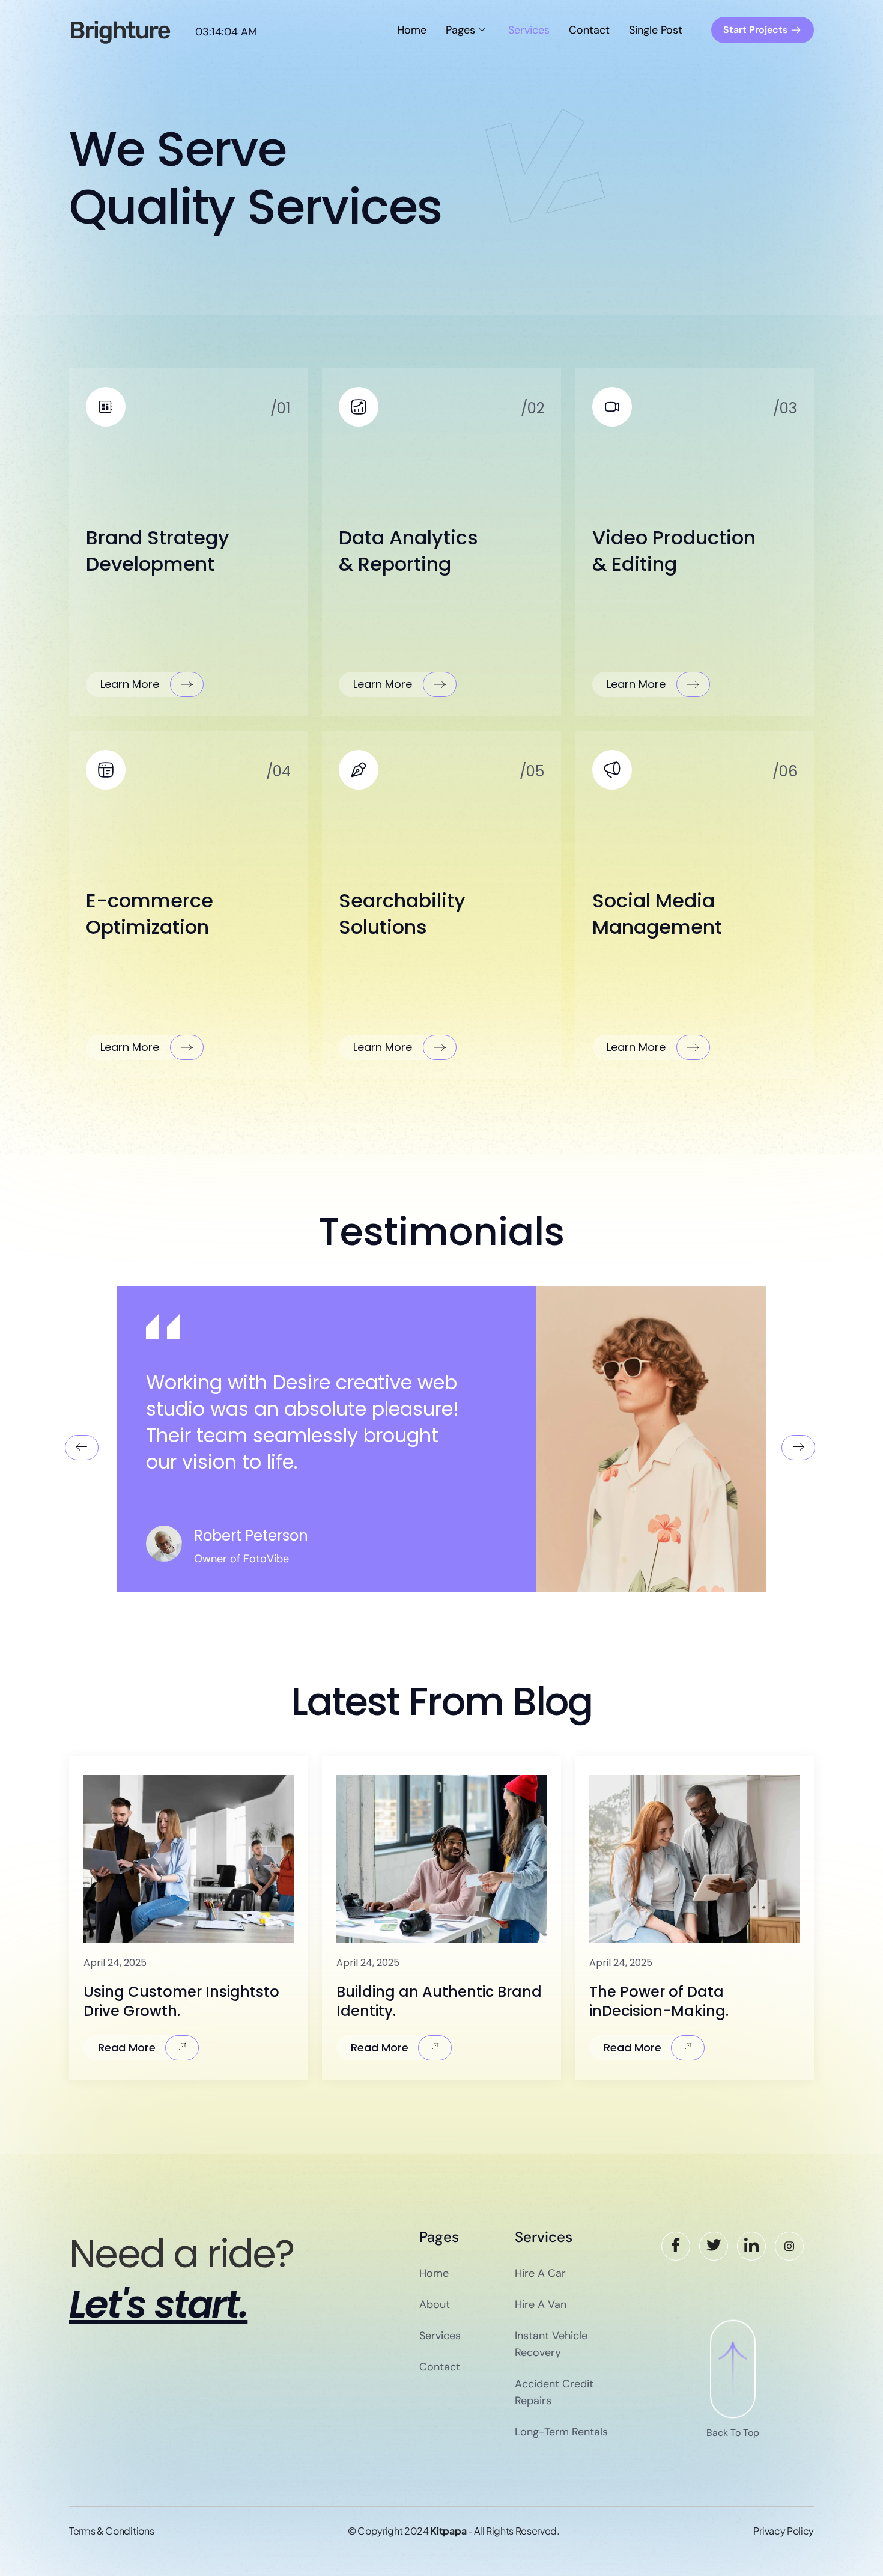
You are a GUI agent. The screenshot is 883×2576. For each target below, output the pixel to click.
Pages (460, 30)
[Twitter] (714, 2246)
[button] (82, 1448)
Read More (127, 2048)
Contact (589, 30)
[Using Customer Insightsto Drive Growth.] (189, 1859)
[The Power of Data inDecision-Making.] (694, 1859)
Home (412, 30)
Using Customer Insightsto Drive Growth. (181, 2001)
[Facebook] (676, 2246)
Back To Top (733, 2433)
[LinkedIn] (751, 2246)
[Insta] (789, 2246)
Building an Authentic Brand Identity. (439, 2001)
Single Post (656, 30)
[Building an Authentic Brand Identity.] (441, 1859)
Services (529, 30)
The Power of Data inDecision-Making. (659, 2001)
